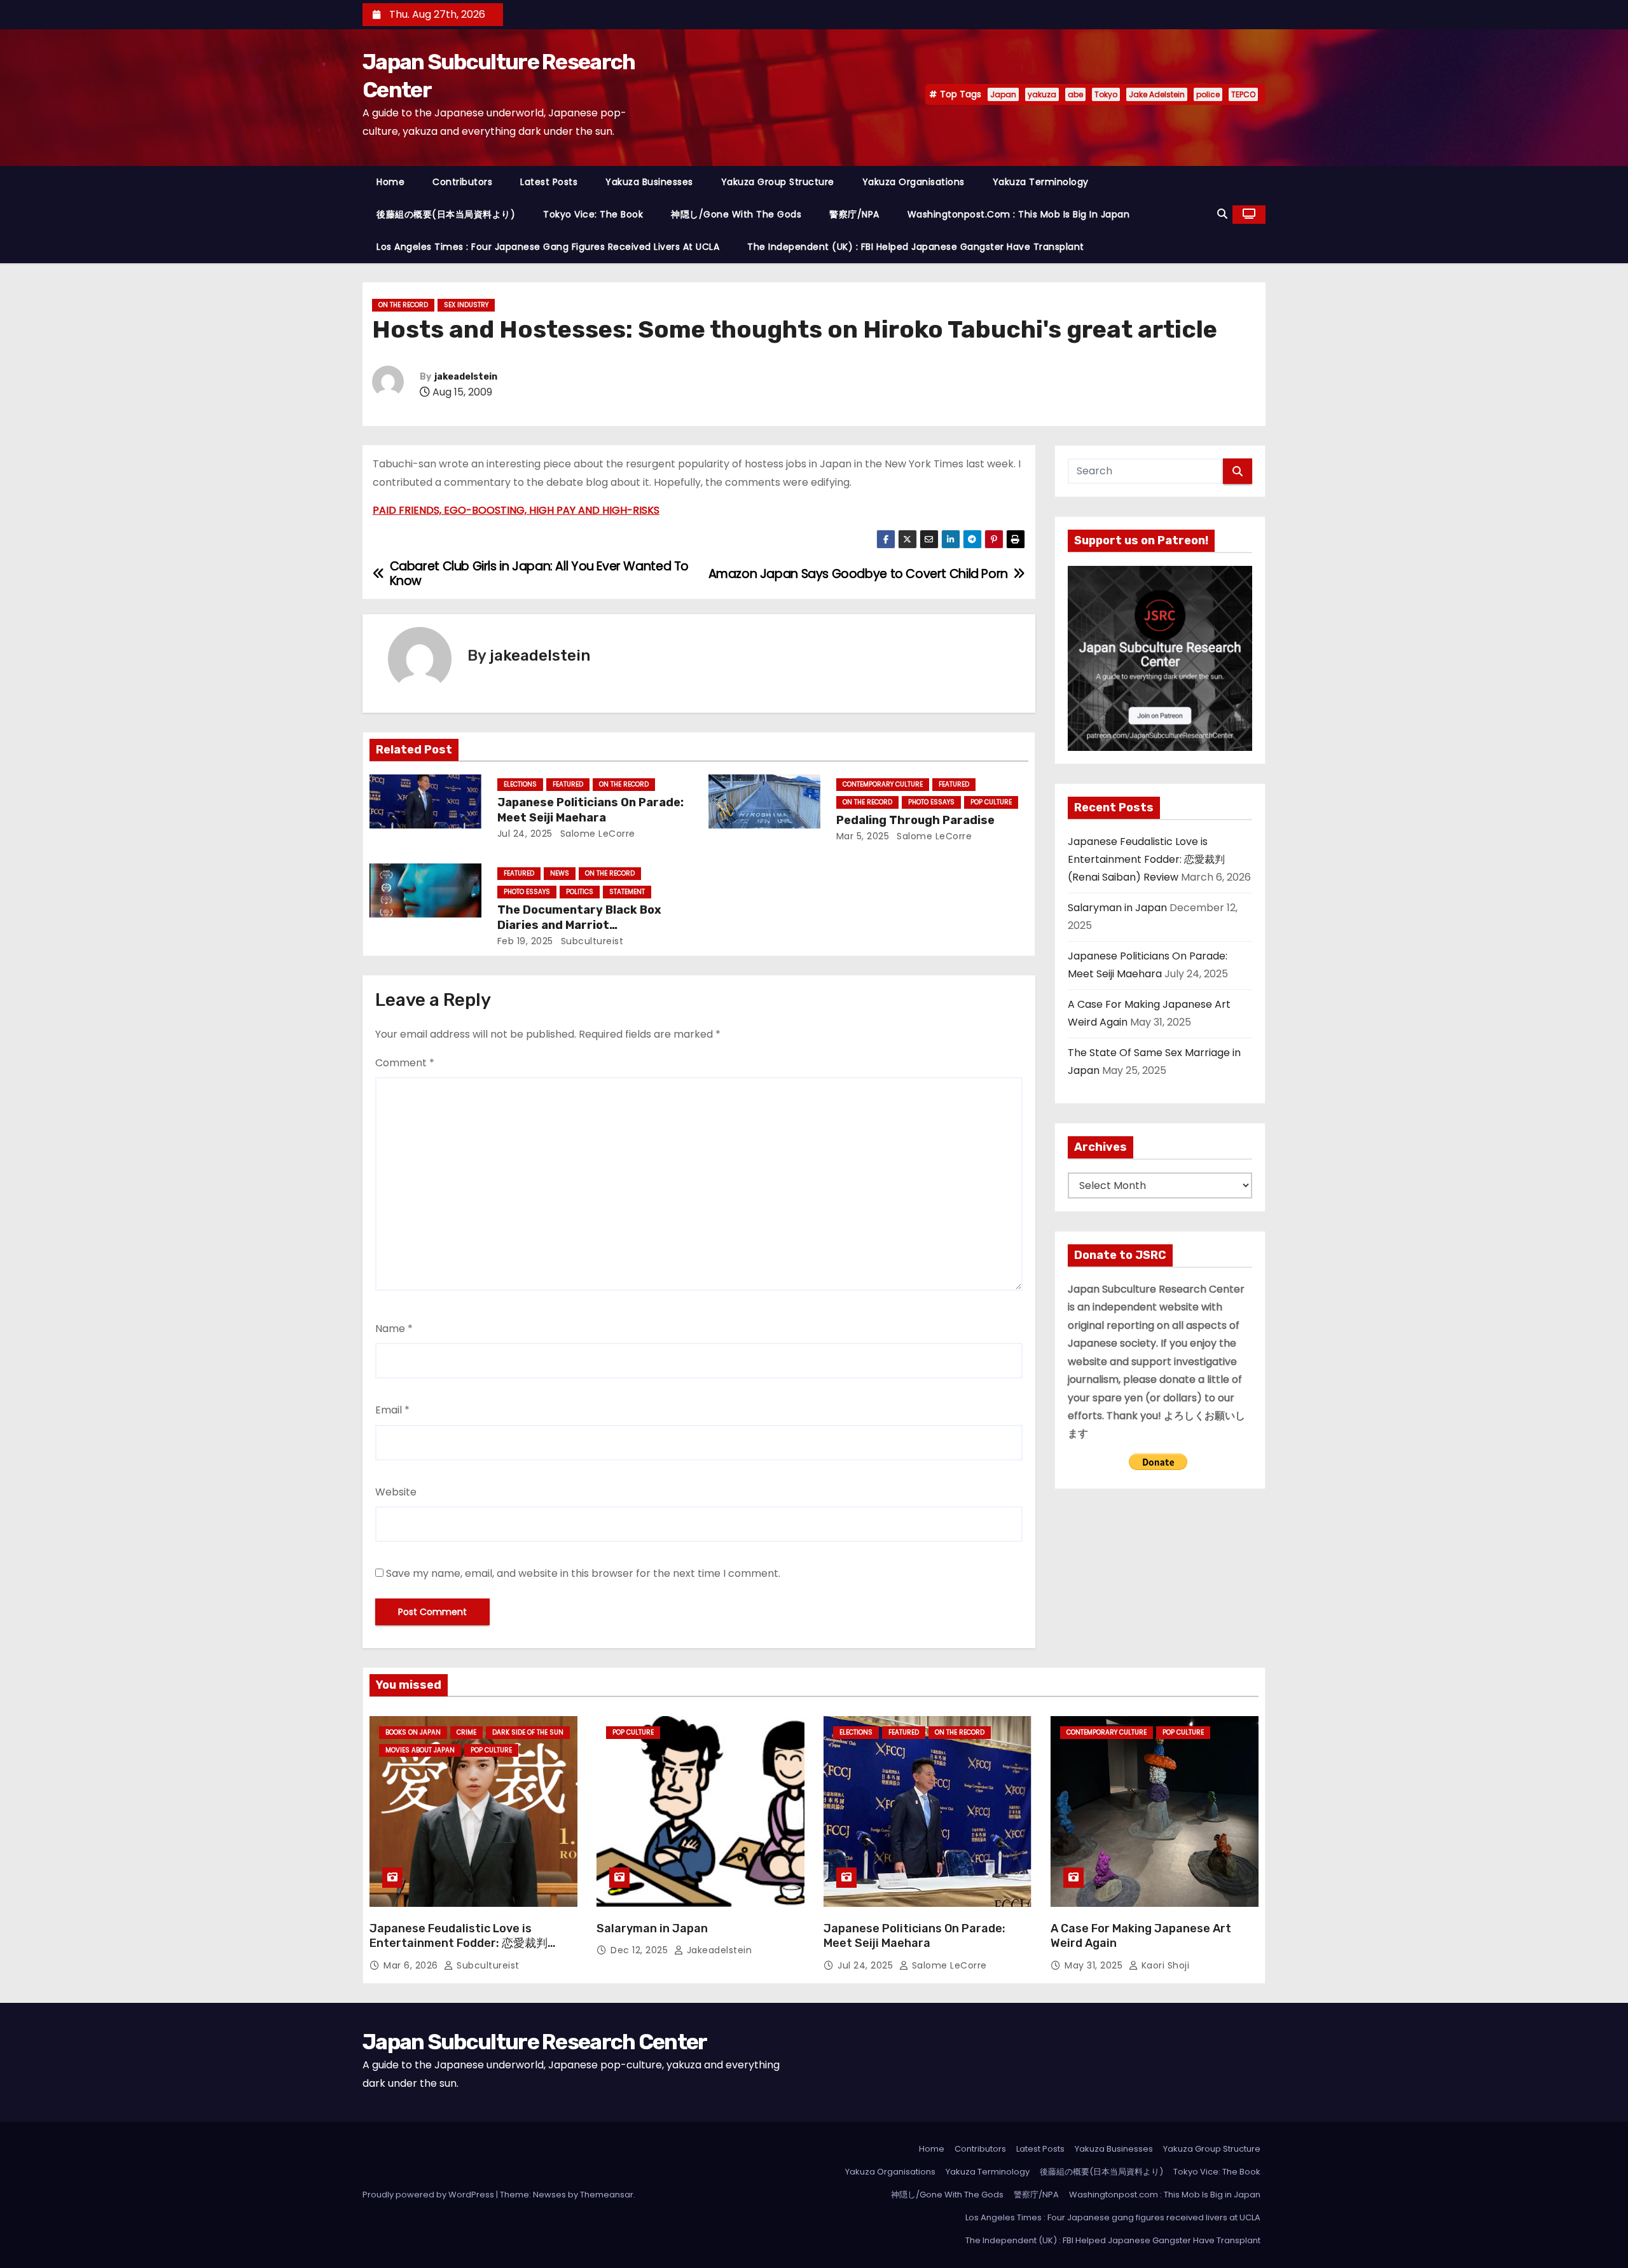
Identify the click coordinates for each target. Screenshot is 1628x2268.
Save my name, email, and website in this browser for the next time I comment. (583, 1573)
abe (1075, 94)
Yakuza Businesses (649, 182)
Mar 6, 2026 (412, 1965)
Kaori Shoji (1164, 1965)
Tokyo (1106, 94)
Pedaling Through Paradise (915, 820)
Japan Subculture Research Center (535, 2042)
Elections (520, 784)
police (1208, 94)
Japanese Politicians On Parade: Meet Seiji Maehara (590, 810)
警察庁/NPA (854, 214)
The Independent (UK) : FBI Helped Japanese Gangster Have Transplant (916, 247)
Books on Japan (413, 1732)
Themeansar (607, 2195)
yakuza (1042, 94)
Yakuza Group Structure (778, 182)
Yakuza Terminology (1041, 182)
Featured (568, 784)
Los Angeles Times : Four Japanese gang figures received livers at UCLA (548, 247)
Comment (405, 1063)
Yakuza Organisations (914, 182)
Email (392, 1410)
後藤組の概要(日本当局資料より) (446, 214)
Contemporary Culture (883, 784)
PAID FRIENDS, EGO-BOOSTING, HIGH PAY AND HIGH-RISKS (516, 510)
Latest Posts (549, 182)
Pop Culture (991, 802)
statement (627, 892)
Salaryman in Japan (1117, 908)
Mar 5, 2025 (863, 836)
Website (396, 1492)
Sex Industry (466, 305)
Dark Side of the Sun (528, 1732)
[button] (1222, 214)
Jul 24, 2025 (525, 834)
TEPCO (1243, 94)
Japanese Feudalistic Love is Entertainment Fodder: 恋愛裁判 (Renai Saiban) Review (1146, 860)
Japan (1003, 94)
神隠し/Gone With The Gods (736, 214)
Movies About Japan (420, 1750)
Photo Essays (931, 802)
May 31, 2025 (1095, 1965)
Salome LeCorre (596, 834)
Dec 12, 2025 (641, 1950)
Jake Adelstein (1157, 94)
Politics (580, 892)
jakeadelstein (466, 377)
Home (390, 182)
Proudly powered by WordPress (429, 2195)
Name (394, 1329)
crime (466, 1732)
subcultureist (590, 941)
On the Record (403, 305)
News (560, 873)
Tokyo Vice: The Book (593, 214)
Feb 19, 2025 (525, 941)
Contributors (462, 182)
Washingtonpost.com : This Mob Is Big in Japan (1019, 214)
